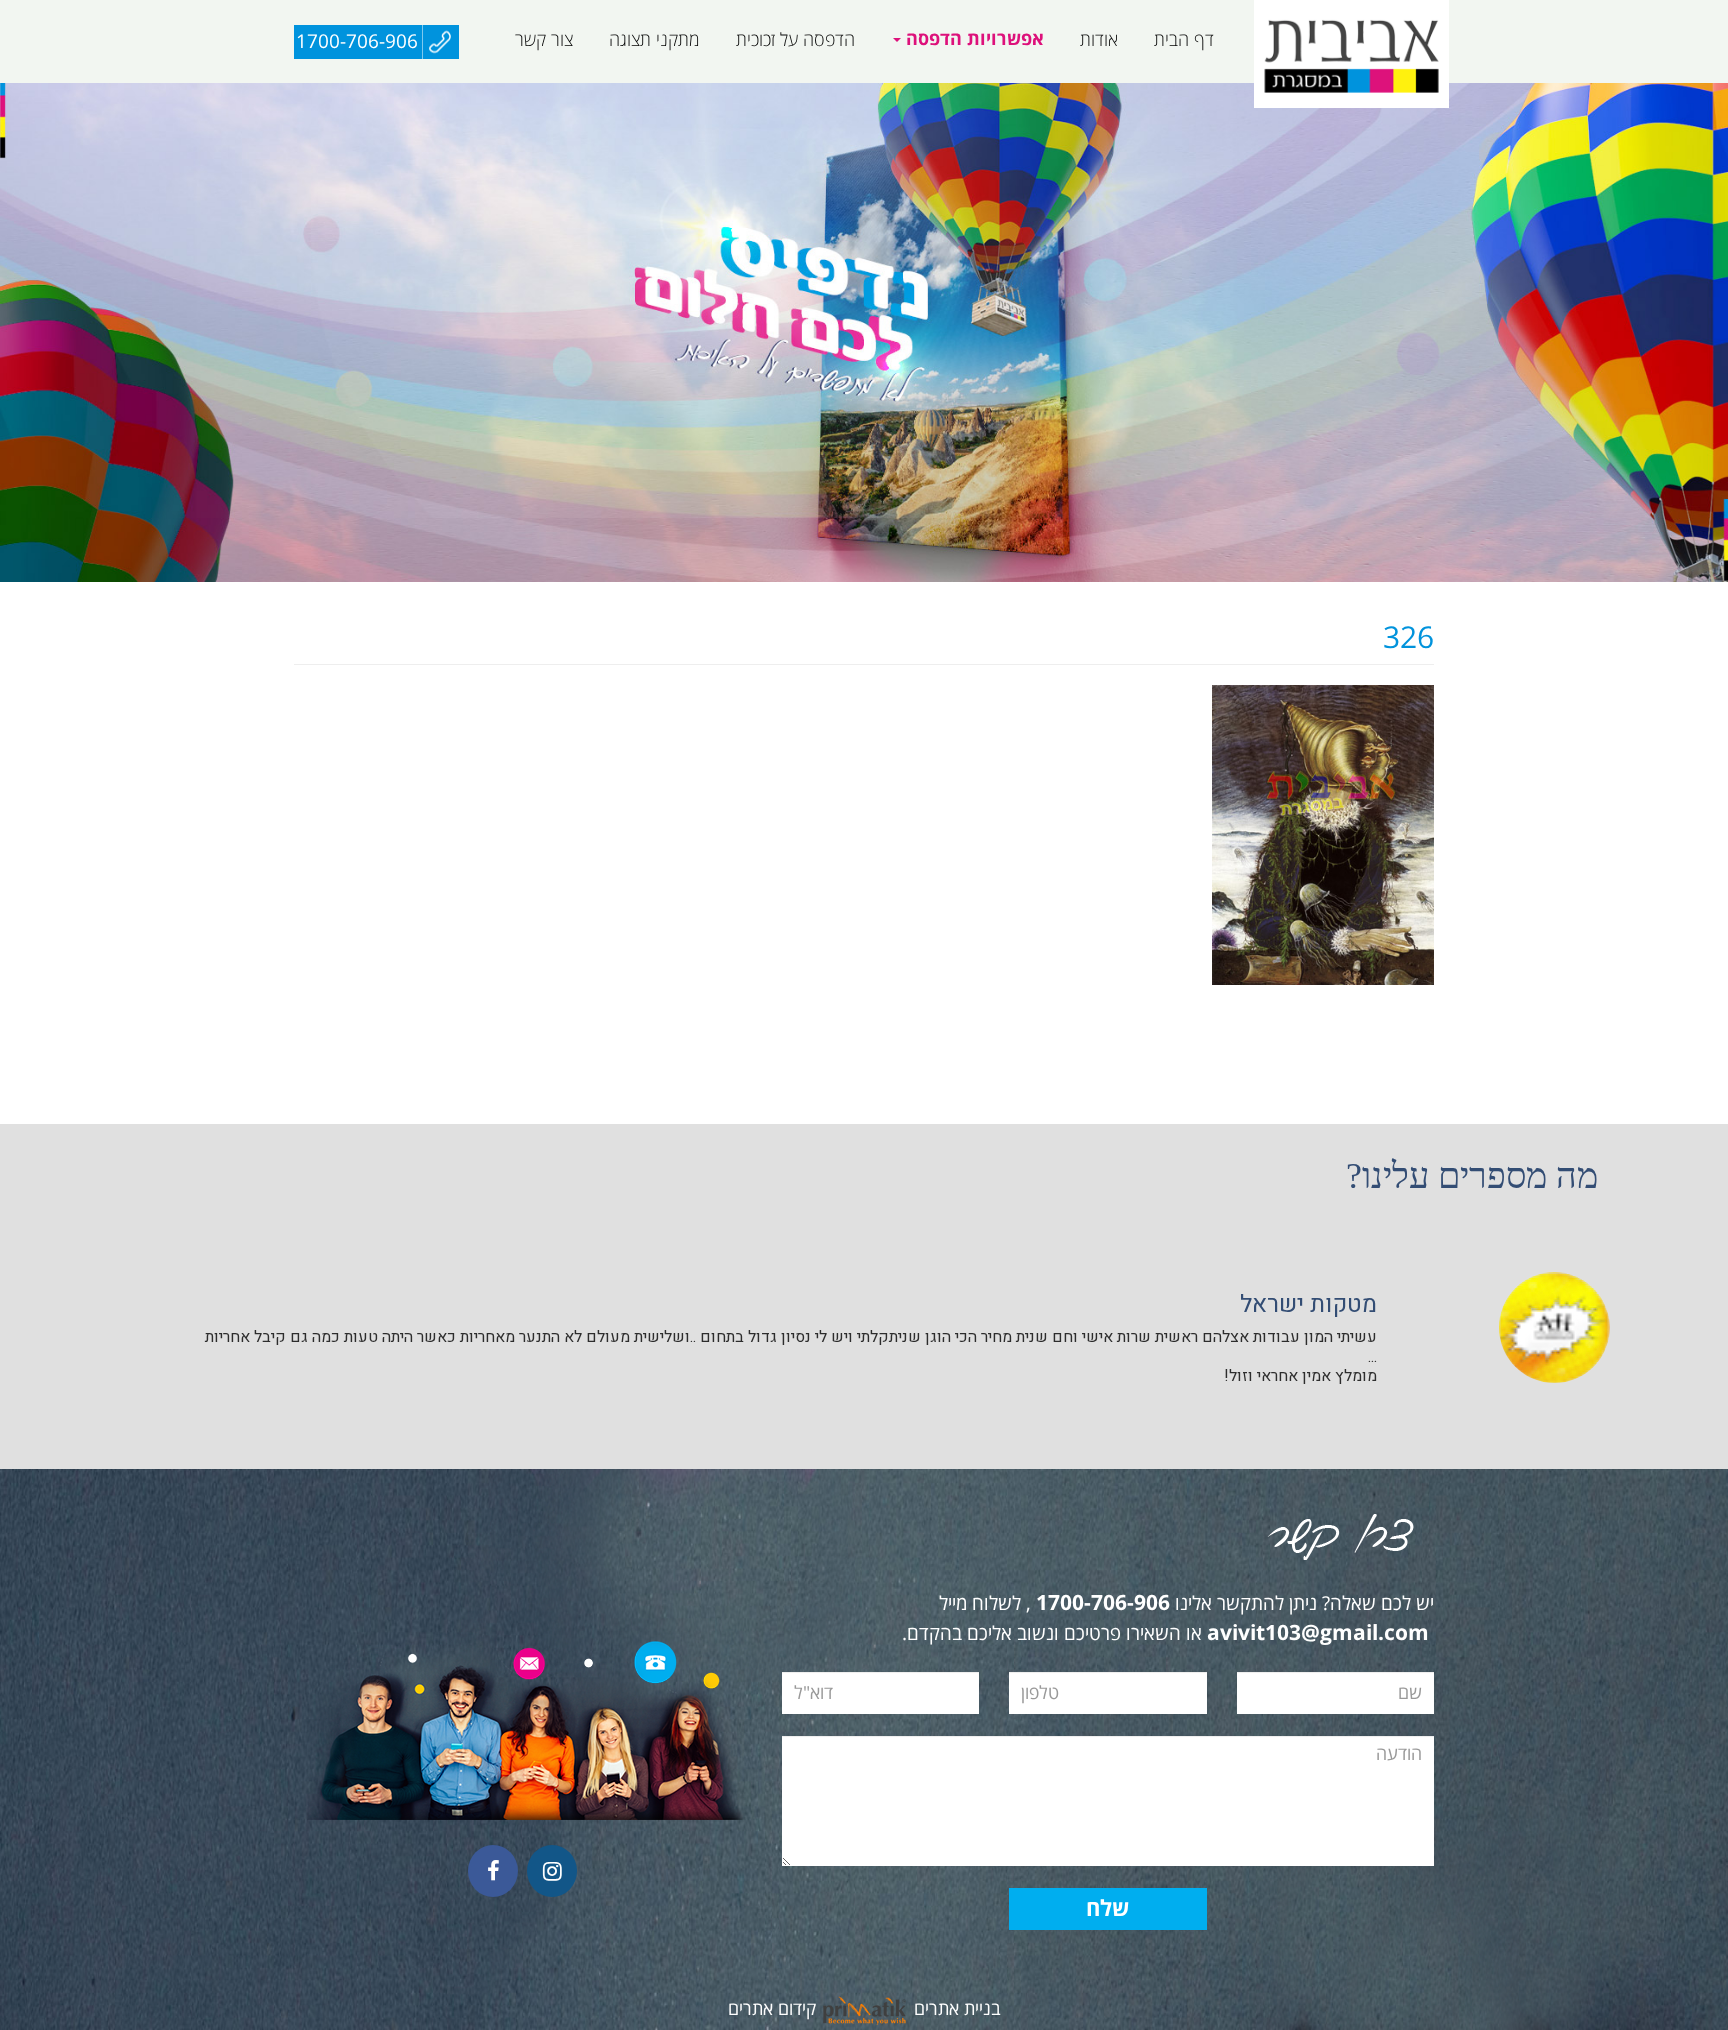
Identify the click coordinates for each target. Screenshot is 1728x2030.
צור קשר (544, 40)
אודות (1099, 40)
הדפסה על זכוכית (795, 40)
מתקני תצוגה (654, 40)
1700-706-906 (357, 42)
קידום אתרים (772, 2009)
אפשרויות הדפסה (972, 39)
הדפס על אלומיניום (1195, 93)
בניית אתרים (957, 2009)
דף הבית (1184, 40)
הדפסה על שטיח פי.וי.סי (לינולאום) (885, 93)
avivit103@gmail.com (1318, 1634)
